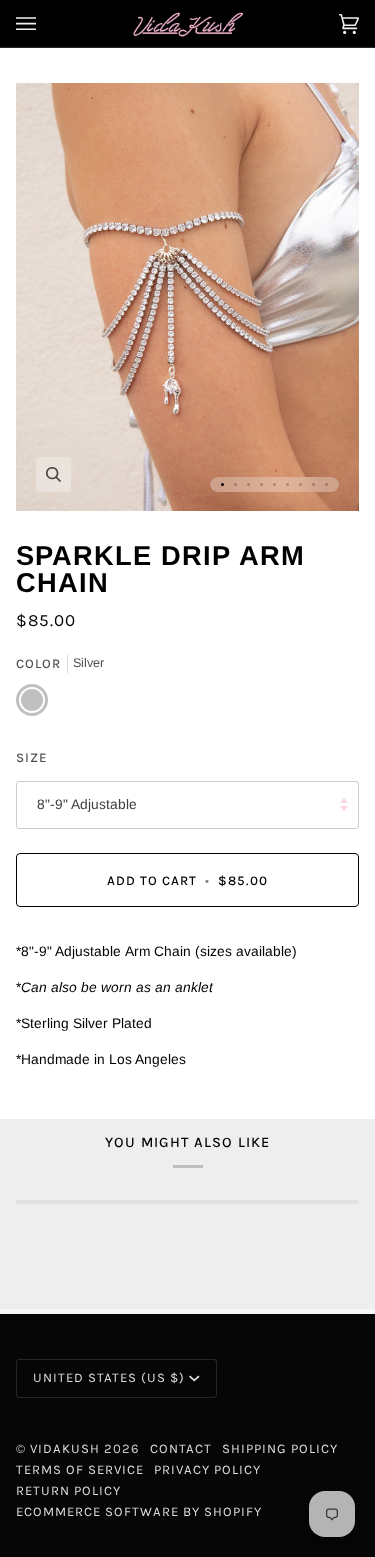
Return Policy (68, 1490)
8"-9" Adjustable (87, 804)
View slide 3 (248, 484)
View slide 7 (300, 484)
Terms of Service (80, 1469)
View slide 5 (274, 484)
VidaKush (65, 1448)
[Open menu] (46, 23)
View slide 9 (326, 484)
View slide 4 (261, 484)
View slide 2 (235, 484)
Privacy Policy (207, 1469)
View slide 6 (287, 484)
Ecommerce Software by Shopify (139, 1511)
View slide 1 (222, 484)
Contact (181, 1448)
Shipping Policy (280, 1448)
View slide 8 (313, 484)
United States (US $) (109, 1377)
